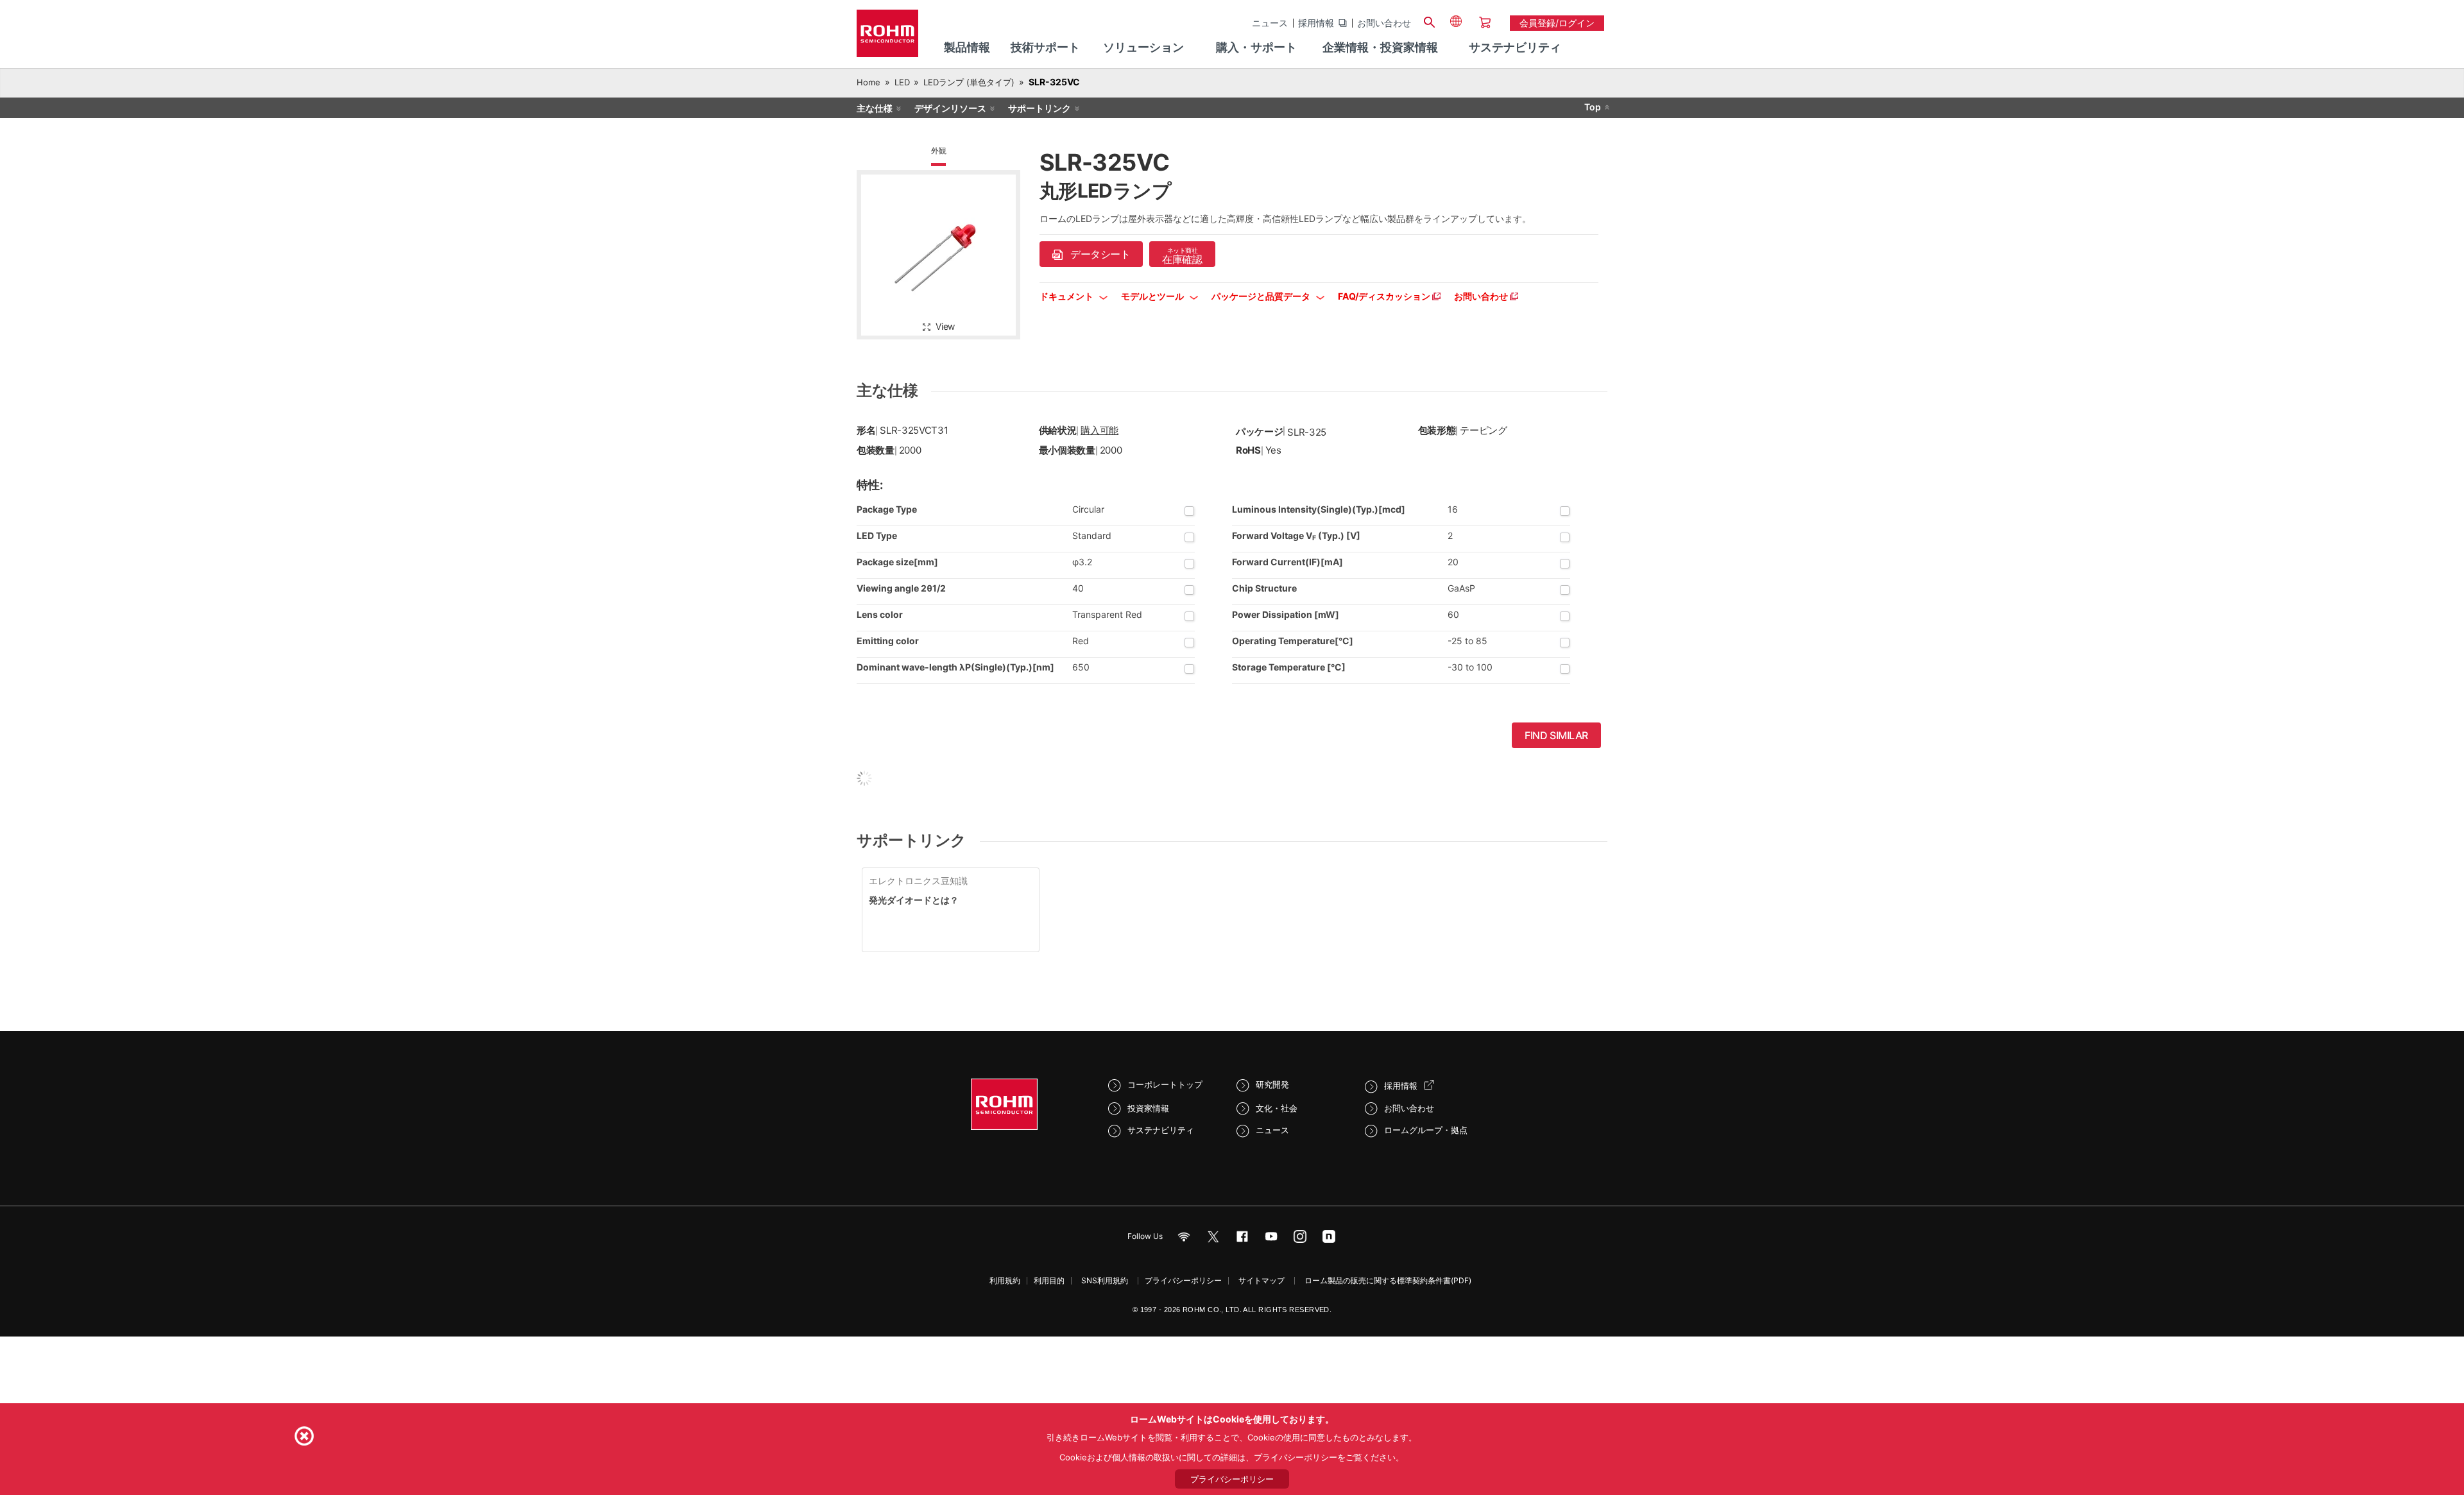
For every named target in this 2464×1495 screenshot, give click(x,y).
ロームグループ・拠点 (1426, 1130)
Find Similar (1556, 735)
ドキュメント (1067, 296)
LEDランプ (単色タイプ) (969, 82)
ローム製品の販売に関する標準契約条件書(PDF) (1388, 1280)
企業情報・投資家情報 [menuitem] (1380, 47)
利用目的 (1049, 1280)
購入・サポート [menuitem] (1256, 47)
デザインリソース (950, 108)
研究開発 (1272, 1084)
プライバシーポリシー (1183, 1280)
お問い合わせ (1384, 23)
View (945, 326)
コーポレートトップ (1165, 1084)
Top (1593, 107)
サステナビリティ (1161, 1130)
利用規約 (1005, 1280)
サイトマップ (1262, 1280)
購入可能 (1099, 430)
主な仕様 (875, 108)
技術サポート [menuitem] (1045, 47)
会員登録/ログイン (1557, 23)
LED (902, 82)
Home (868, 82)
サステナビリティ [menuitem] (1515, 47)
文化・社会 (1277, 1108)
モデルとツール (1153, 296)
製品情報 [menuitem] (967, 47)
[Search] (1429, 21)
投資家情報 (1148, 1108)
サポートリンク (1039, 108)
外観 (939, 150)
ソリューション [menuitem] (1143, 47)
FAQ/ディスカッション (1385, 296)
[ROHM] (887, 38)
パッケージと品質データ (1262, 296)
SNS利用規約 (1105, 1280)
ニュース (1270, 23)
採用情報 (1316, 23)
